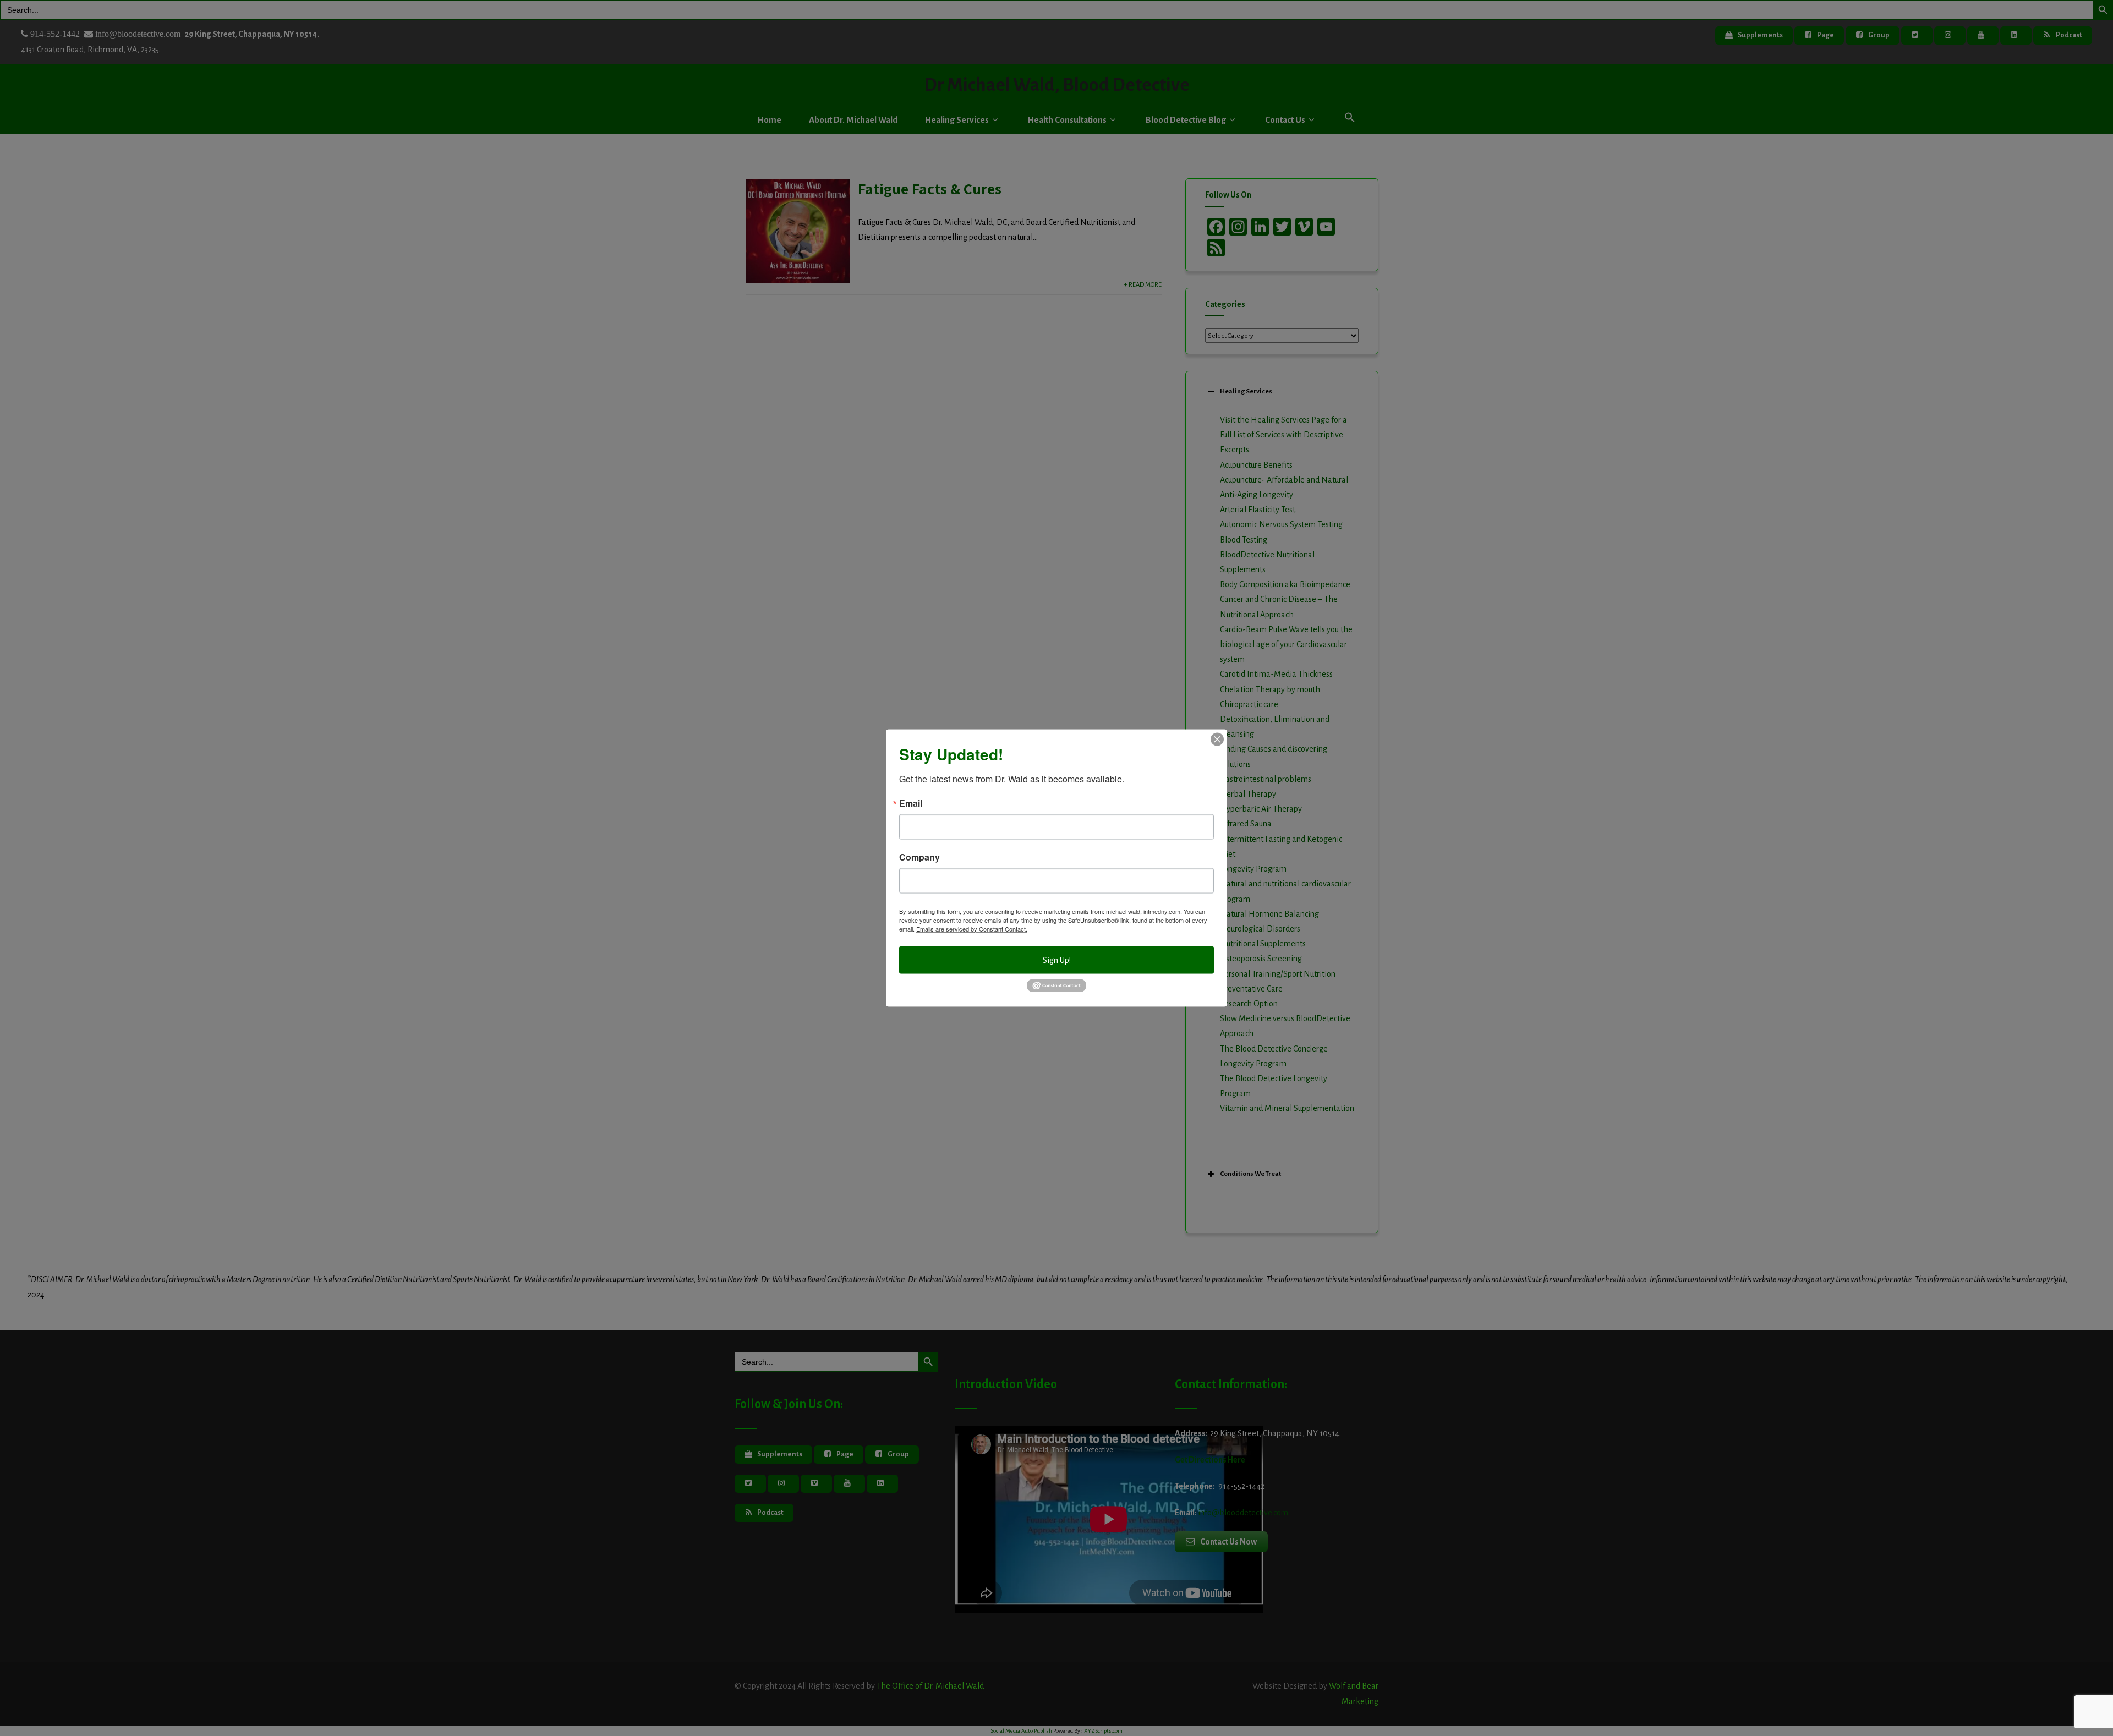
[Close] (1217, 739)
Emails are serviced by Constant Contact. (972, 928)
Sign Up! (1057, 960)
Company (919, 857)
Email (911, 803)
